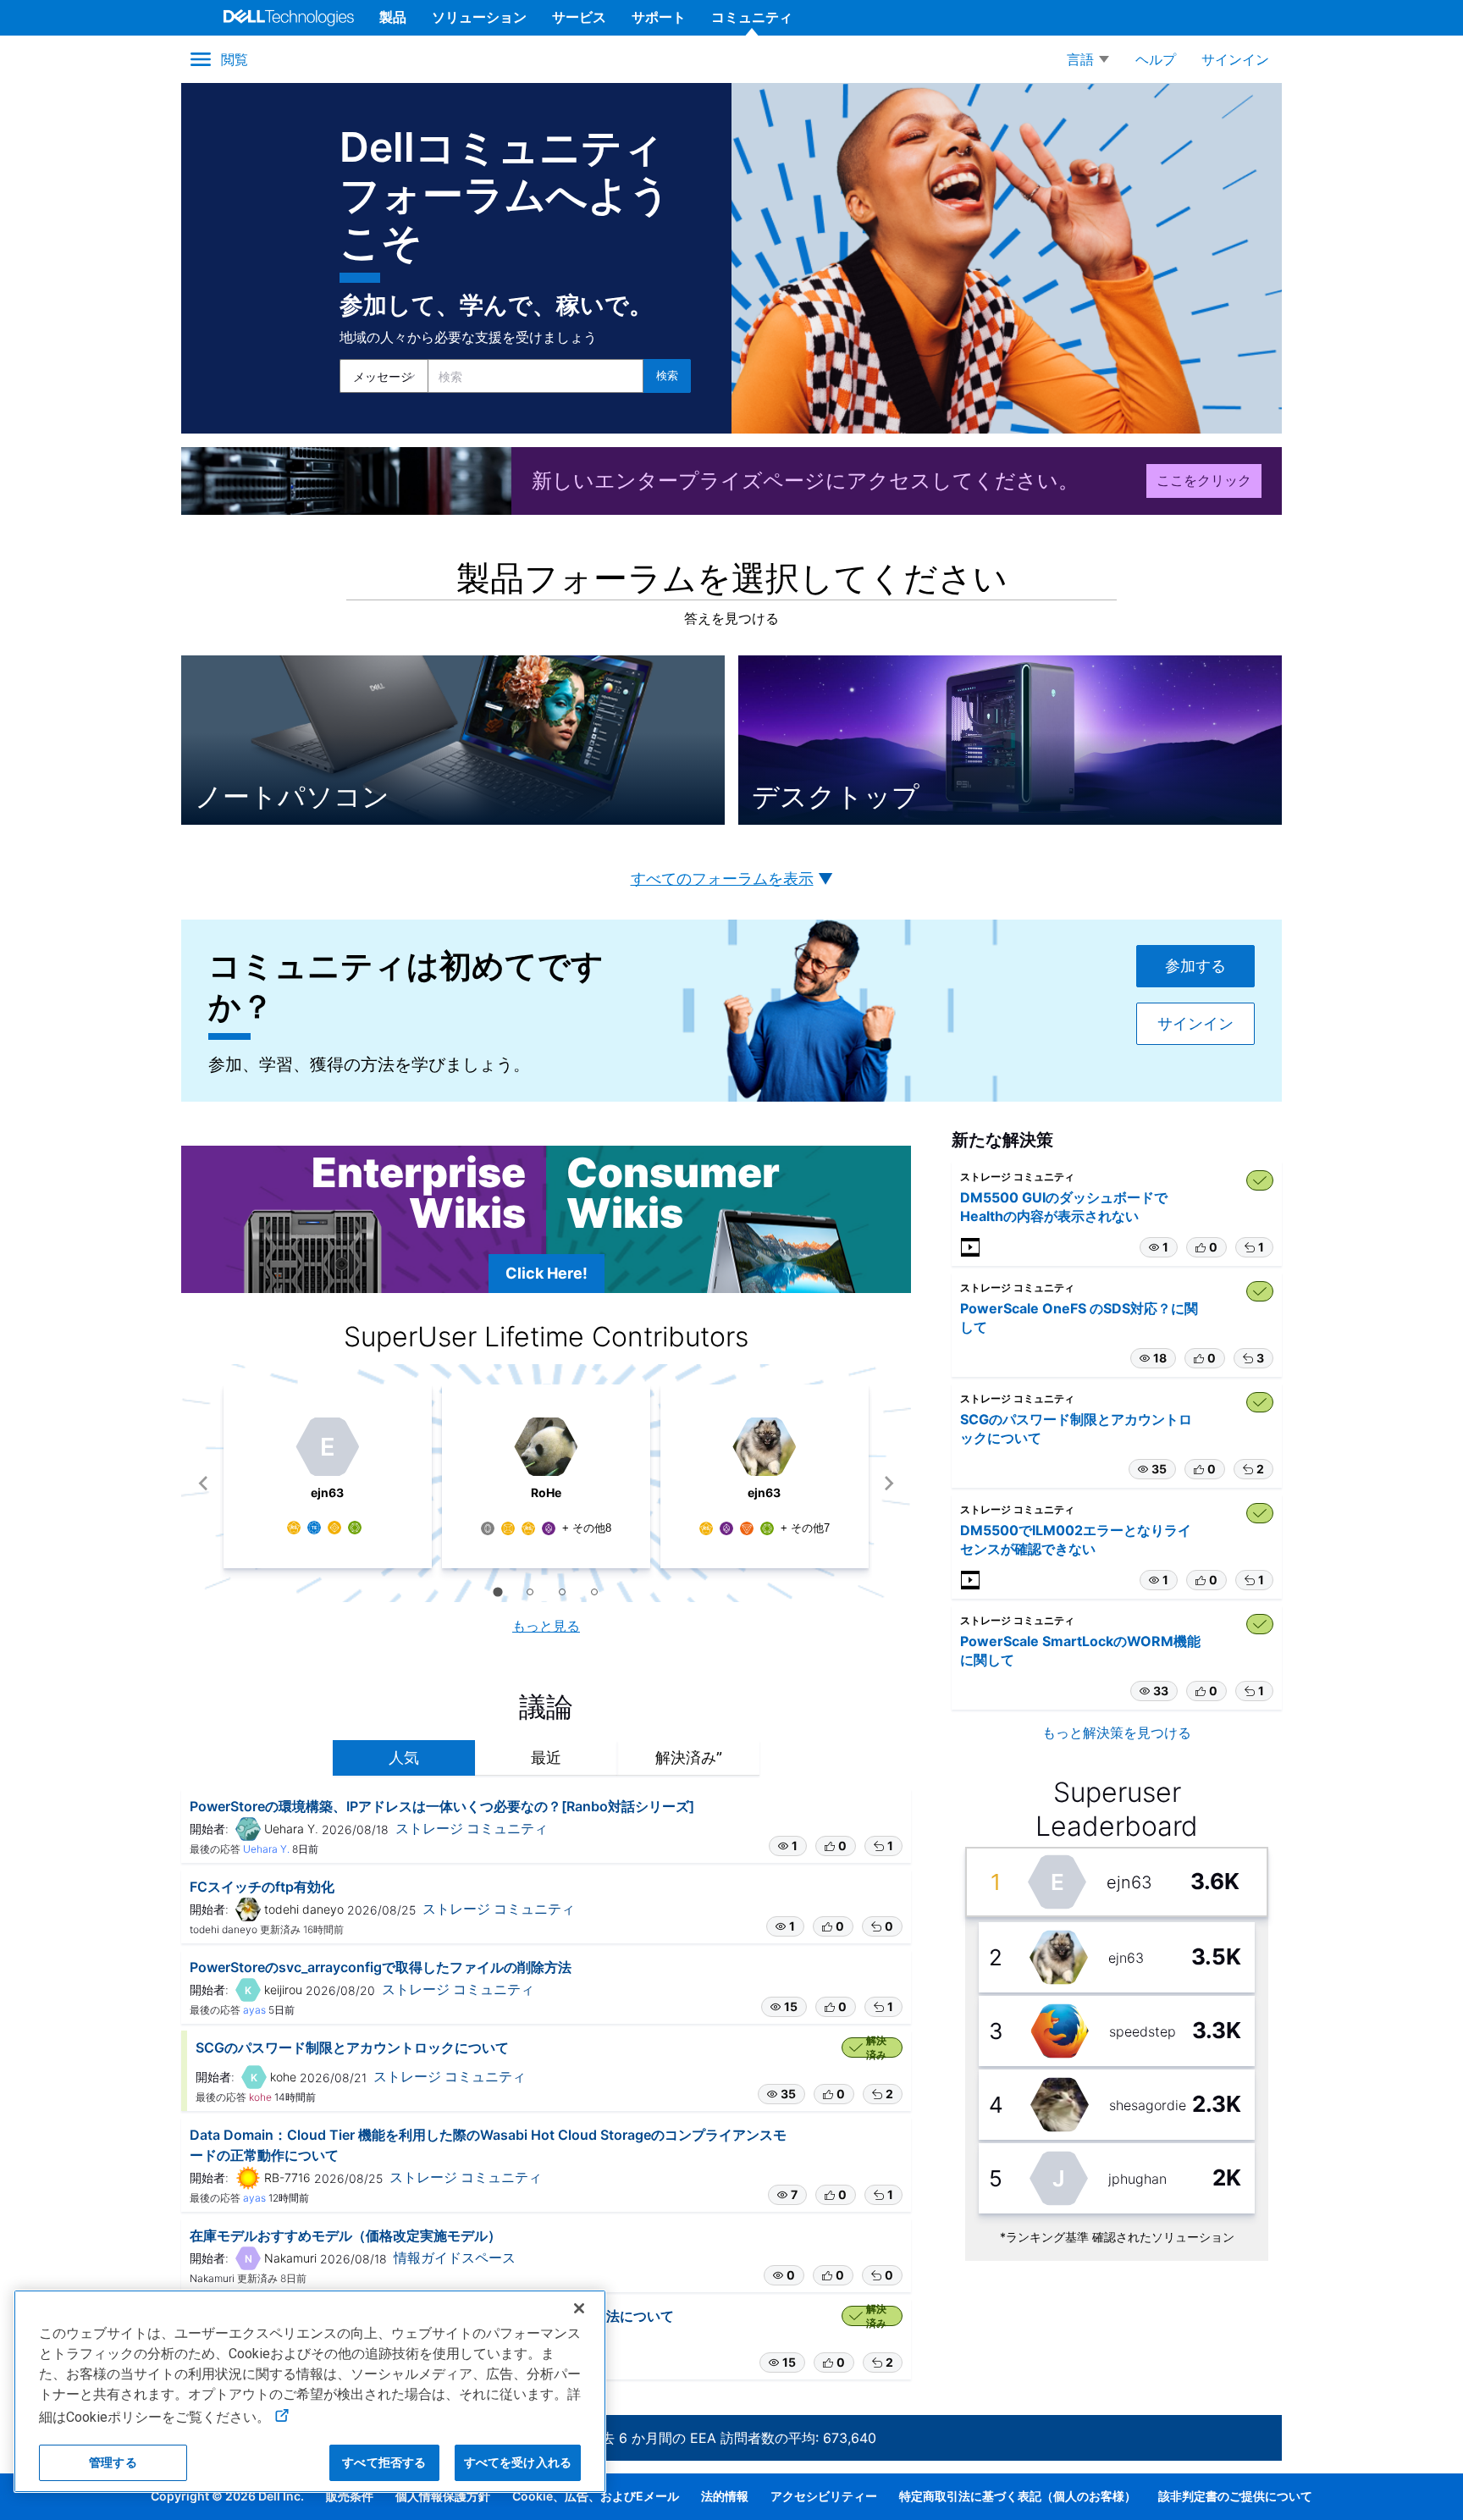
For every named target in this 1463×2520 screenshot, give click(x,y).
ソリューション (479, 17)
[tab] (497, 1592)
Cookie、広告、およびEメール (596, 2496)
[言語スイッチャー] (1088, 59)
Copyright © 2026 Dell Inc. (227, 2496)
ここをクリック (1204, 480)
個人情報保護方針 (443, 2496)
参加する (1195, 966)
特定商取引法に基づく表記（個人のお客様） (1018, 2496)
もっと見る (546, 1626)
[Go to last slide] (204, 1483)
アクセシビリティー (824, 2496)
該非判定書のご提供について (1235, 2496)
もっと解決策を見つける (1117, 1732)
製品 (393, 17)
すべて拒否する (384, 2462)
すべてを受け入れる (518, 2462)
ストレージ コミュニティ (472, 1828)
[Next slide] (889, 1483)
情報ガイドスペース (455, 2257)
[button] (788, 1846)
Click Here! (547, 1273)
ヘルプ (1156, 59)
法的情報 (725, 2496)
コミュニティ (752, 17)
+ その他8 (587, 1528)
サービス (579, 17)
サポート (659, 17)
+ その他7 (805, 1528)
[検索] (667, 376)
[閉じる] (579, 2308)
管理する (113, 2462)
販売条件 (350, 2496)
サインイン (1195, 1024)
